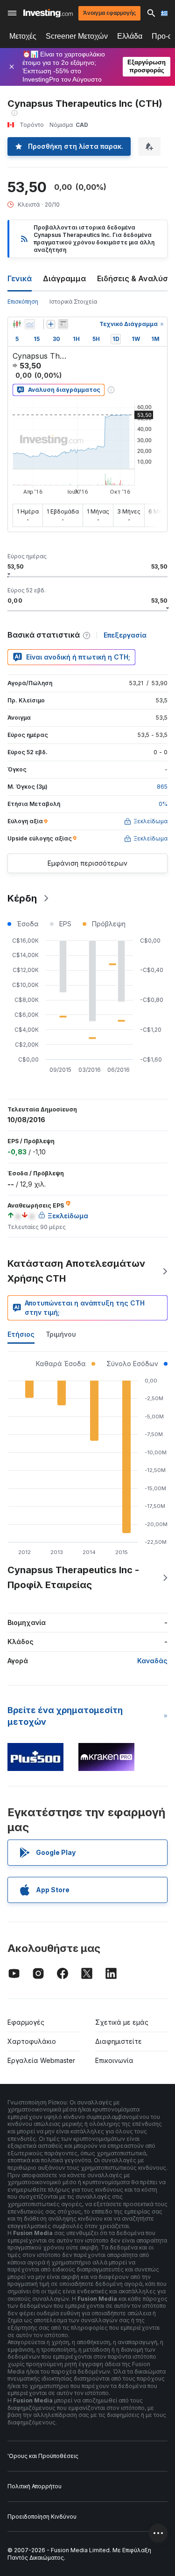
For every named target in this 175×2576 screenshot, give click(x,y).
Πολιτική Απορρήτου (35, 2486)
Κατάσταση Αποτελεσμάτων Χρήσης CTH (76, 1271)
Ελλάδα (130, 36)
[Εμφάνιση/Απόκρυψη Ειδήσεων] (63, 324)
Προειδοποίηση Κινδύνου (42, 2517)
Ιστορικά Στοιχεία (73, 302)
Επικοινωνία (114, 2060)
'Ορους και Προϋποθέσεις (43, 2456)
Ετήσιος (21, 1334)
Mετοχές (23, 36)
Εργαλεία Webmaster (41, 2060)
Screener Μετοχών (77, 36)
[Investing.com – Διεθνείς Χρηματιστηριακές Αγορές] (48, 13)
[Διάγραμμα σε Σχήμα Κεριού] (17, 324)
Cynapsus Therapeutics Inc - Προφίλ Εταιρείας (73, 1577)
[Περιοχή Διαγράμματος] (30, 324)
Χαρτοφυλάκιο (32, 2041)
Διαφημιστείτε (119, 2041)
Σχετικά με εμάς (122, 2022)
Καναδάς (152, 1661)
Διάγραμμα (64, 278)
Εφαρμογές (26, 2022)
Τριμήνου (61, 1334)
